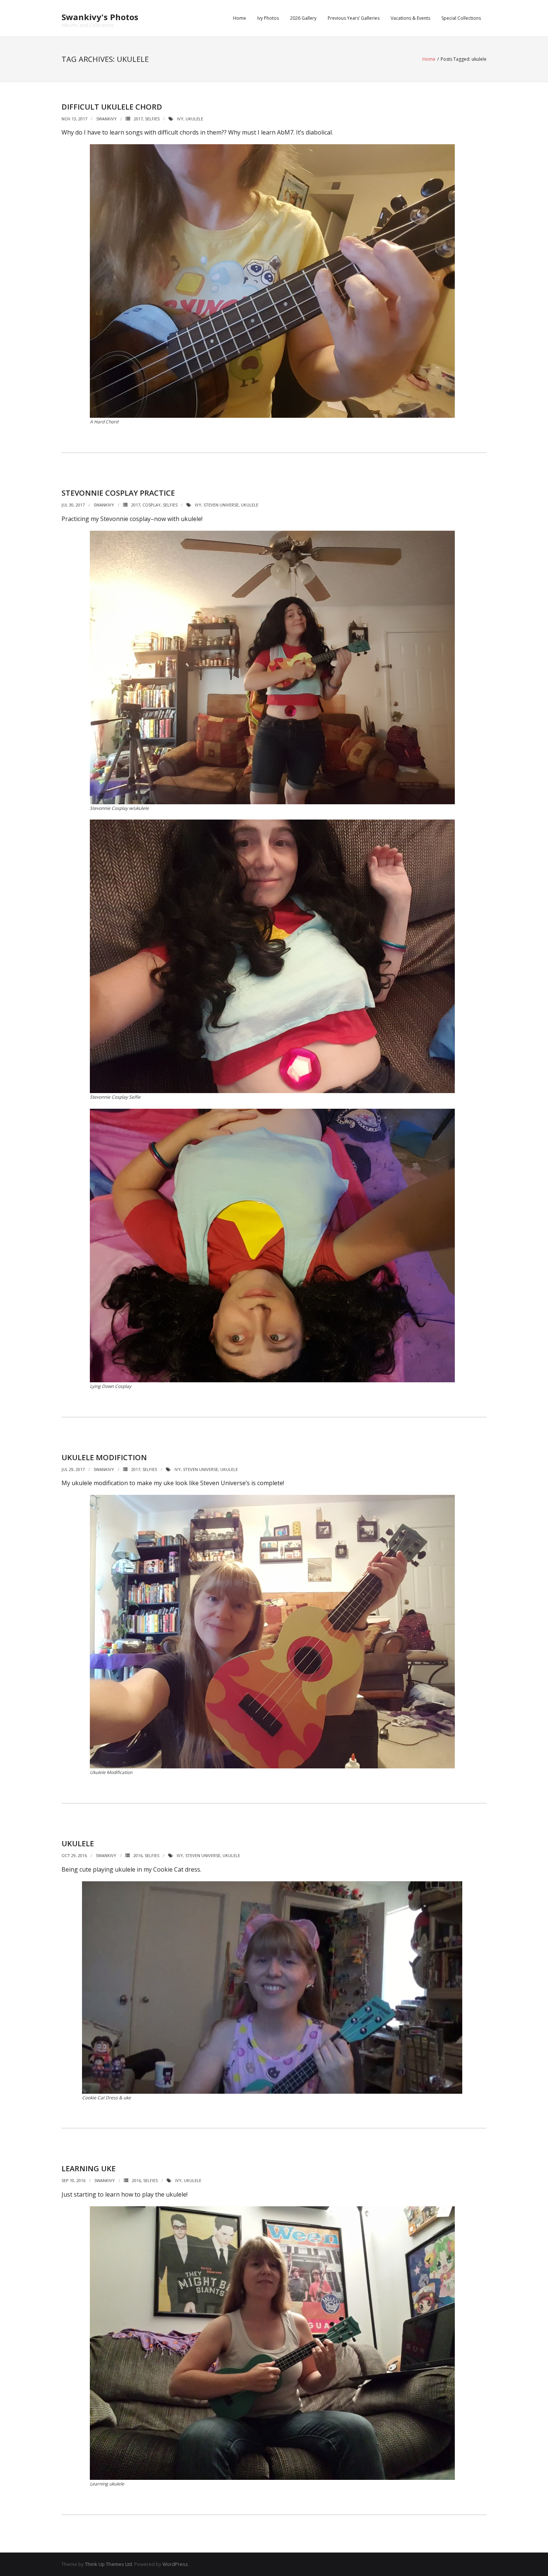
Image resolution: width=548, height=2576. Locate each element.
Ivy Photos (268, 18)
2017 (138, 119)
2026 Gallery (303, 18)
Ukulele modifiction (104, 1457)
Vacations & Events (410, 18)
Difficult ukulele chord (112, 107)
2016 (138, 1855)
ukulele (194, 119)
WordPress (175, 2564)
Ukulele (78, 1843)
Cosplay (152, 505)
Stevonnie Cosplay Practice (118, 493)
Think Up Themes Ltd (108, 2564)
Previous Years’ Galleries (354, 18)
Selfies (152, 119)
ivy (180, 119)
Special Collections (461, 18)
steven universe (221, 505)
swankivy (106, 119)
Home (240, 18)
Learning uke (89, 2168)
